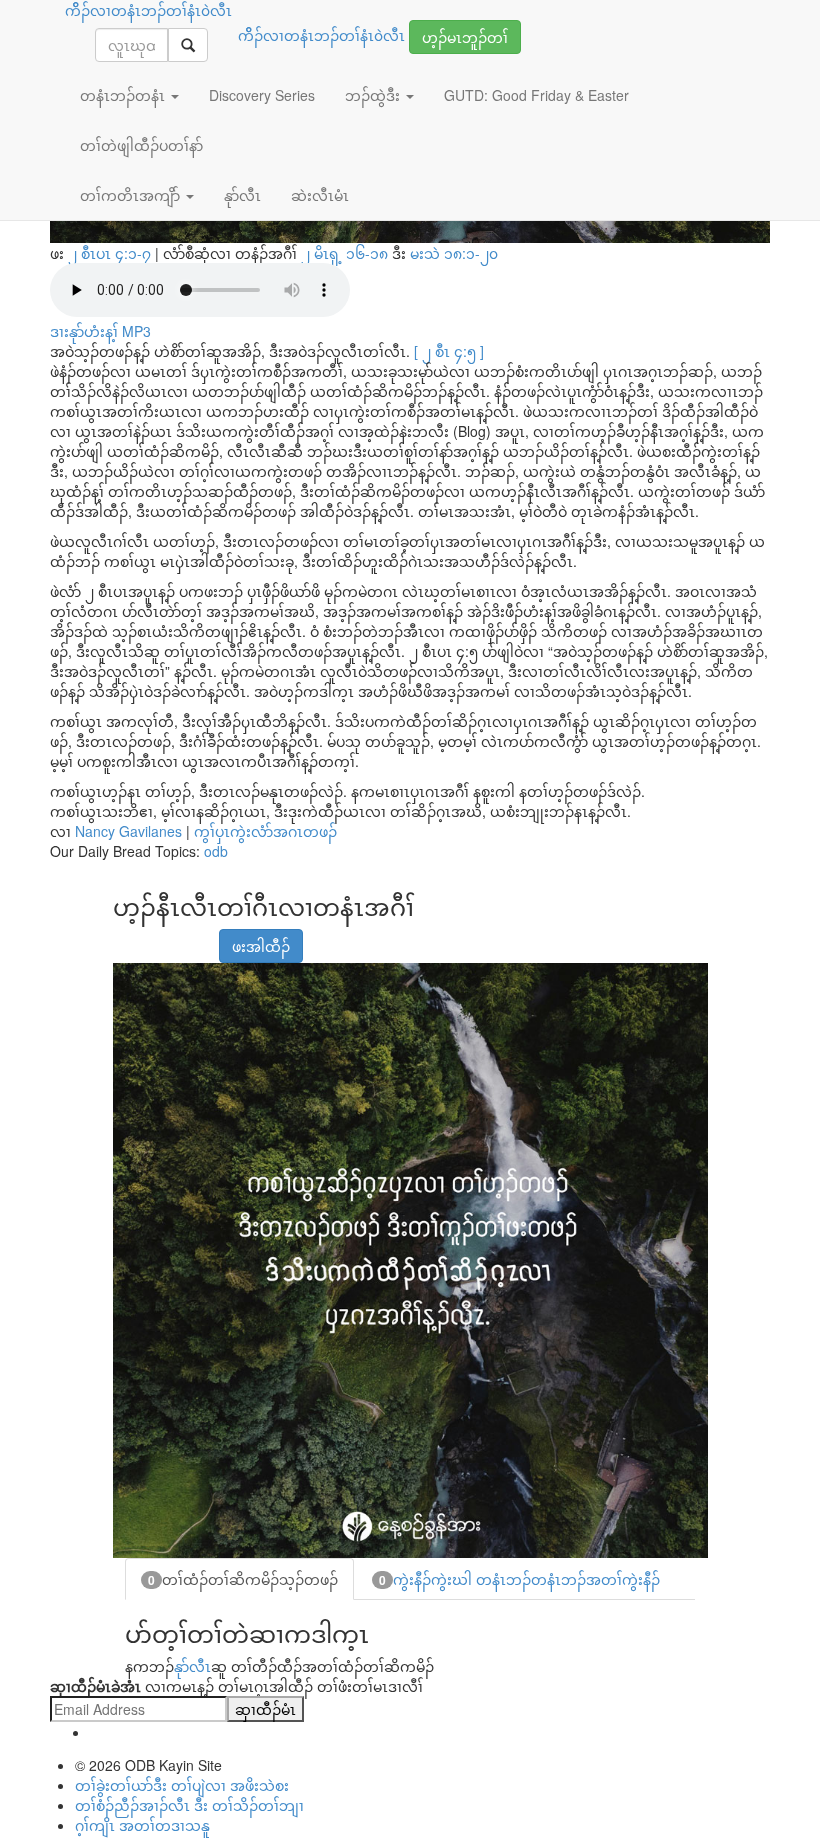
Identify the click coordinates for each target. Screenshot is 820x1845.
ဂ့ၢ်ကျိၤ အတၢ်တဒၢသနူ (142, 1825)
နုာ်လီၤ (192, 1666)
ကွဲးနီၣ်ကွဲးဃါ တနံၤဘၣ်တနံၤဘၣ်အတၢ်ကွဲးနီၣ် (519, 1579)
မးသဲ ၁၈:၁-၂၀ (454, 253)
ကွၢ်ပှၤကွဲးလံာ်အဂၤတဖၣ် (265, 831)
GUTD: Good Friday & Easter (536, 95)
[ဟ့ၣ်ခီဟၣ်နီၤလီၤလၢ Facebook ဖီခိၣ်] (126, 936)
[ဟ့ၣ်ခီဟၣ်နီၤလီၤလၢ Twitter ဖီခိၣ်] (176, 936)
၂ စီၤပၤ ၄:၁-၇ (109, 253)
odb (216, 851)
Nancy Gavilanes (128, 831)
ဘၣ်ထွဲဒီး (374, 95)
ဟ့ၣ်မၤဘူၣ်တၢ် (465, 37)
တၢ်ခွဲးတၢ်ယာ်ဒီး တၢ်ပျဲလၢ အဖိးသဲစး (182, 1785)
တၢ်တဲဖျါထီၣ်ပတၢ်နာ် (141, 145)
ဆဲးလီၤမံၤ (320, 195)
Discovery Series (262, 95)
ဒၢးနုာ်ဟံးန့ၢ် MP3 (100, 331)
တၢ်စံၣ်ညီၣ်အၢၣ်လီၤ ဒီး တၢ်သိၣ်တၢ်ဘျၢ (189, 1805)
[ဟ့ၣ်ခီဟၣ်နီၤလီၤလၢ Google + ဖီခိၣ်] (151, 936)
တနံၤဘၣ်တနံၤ (124, 95)
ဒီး (399, 253)
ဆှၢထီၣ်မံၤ (265, 1709)
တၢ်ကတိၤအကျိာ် (132, 195)
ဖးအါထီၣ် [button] (261, 946)
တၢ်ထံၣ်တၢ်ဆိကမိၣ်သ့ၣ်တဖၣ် (243, 1579)
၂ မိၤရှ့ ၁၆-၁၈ (346, 253)
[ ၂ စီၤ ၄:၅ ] (449, 351)
